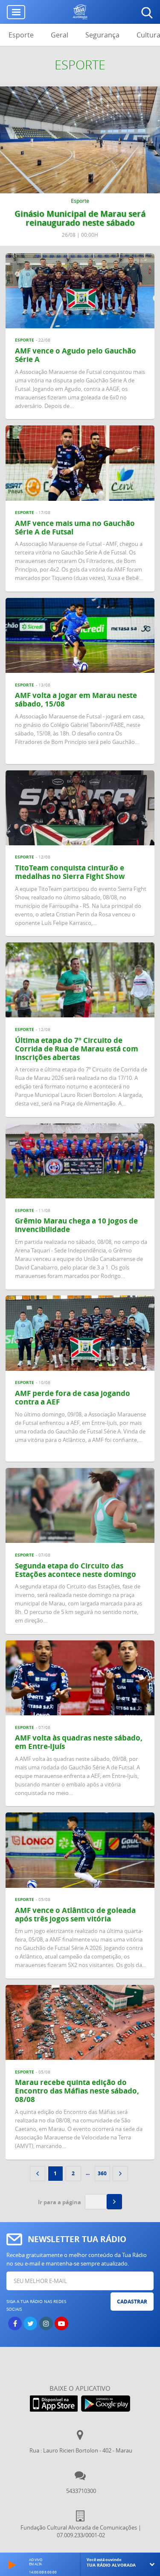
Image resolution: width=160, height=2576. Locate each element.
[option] (80, 166)
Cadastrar (132, 2302)
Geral (60, 35)
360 (102, 2173)
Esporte (21, 35)
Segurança (102, 35)
